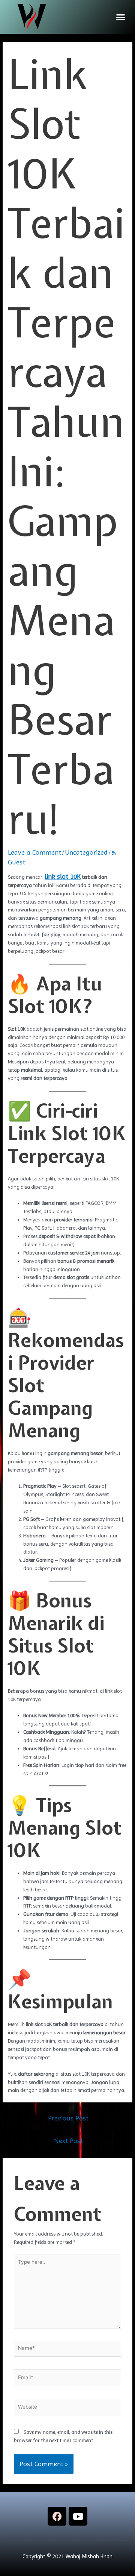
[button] (121, 17)
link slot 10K (63, 876)
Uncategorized (86, 852)
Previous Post (68, 2118)
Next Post (68, 2141)
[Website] (68, 2409)
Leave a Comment (34, 852)
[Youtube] (78, 2516)
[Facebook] (57, 2516)
